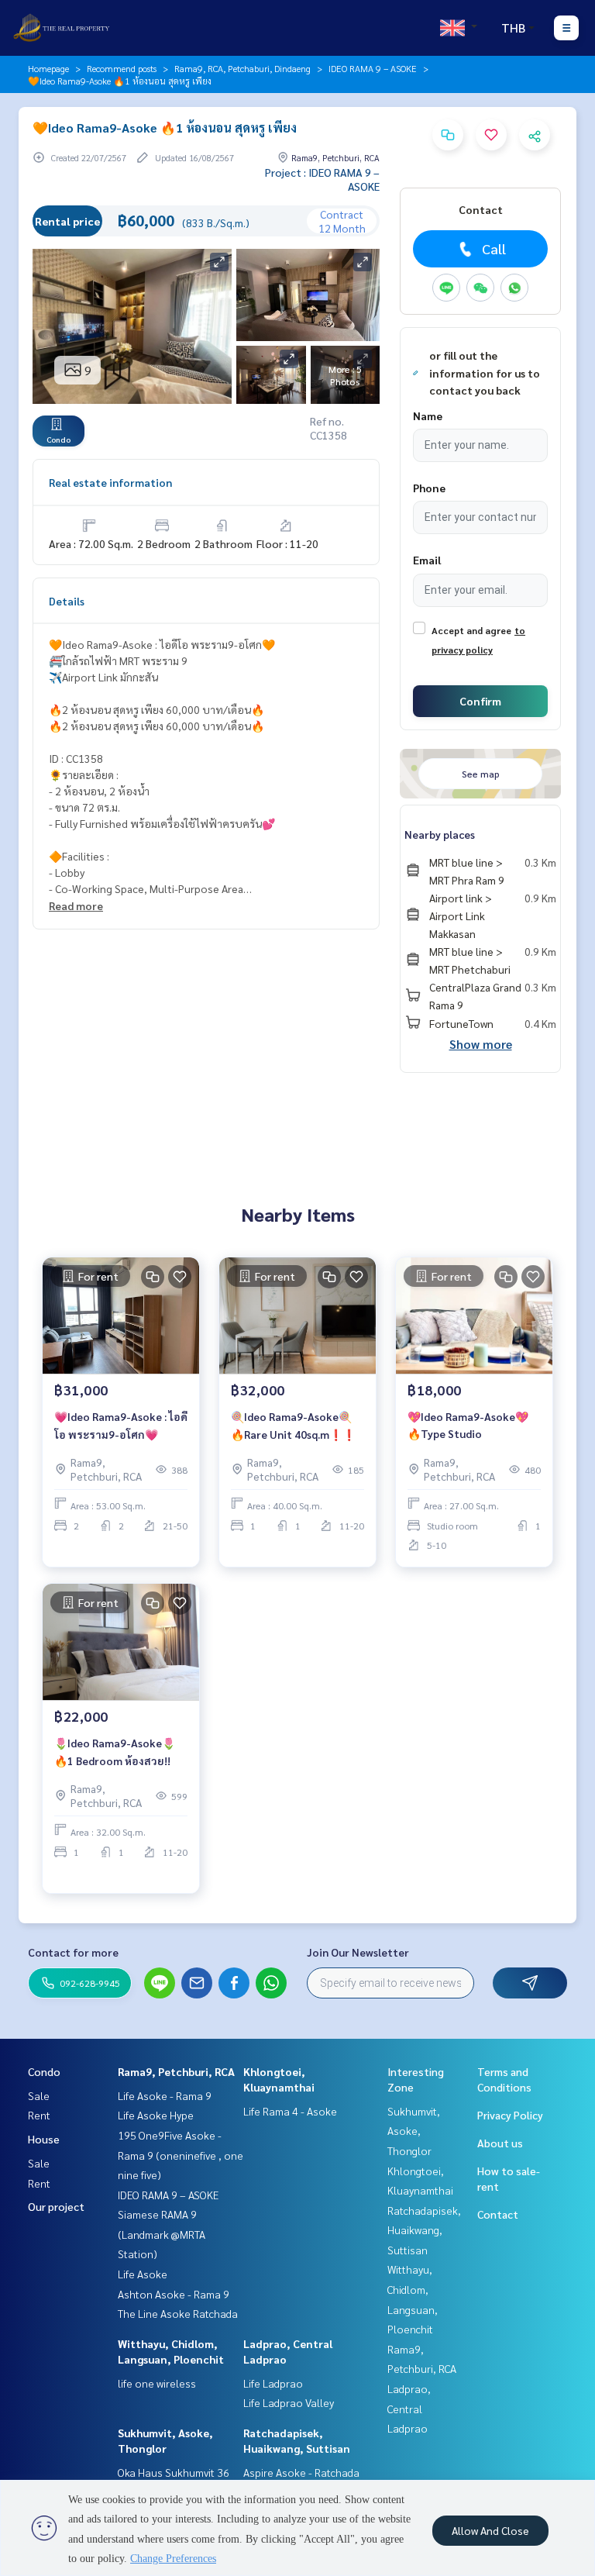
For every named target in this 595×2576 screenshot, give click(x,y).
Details (67, 601)
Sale (39, 2095)
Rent (39, 2115)
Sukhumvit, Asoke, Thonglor (414, 2131)
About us (500, 2143)
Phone (429, 488)
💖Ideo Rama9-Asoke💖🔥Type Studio (468, 1425)
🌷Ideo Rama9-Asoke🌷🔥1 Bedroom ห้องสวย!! (115, 1752)
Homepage (48, 68)
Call (494, 248)
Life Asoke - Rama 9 (165, 2095)
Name (428, 416)
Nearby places (440, 834)
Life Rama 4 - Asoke (290, 2111)
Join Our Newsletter (358, 1952)
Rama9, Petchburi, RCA (176, 2071)
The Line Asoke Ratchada (178, 2313)
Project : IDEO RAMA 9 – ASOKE (322, 179)
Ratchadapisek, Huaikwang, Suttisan (424, 2230)
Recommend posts (122, 68)
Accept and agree (471, 630)
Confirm (480, 701)
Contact (498, 2214)
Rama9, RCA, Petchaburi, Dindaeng (242, 68)
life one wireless (157, 2383)
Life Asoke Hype (156, 2115)
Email (427, 560)
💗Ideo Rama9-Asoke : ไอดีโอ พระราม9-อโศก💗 (121, 1425)
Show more (481, 1044)
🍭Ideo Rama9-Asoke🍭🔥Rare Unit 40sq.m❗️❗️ (293, 1425)
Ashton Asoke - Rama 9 (174, 2294)
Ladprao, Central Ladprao (409, 2408)
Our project (56, 2206)
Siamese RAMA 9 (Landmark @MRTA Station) (162, 2234)
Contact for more (73, 1952)
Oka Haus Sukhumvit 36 (174, 2472)
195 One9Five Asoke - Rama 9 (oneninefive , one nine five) (181, 2155)
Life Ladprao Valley (289, 2402)
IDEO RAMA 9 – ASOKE (373, 68)
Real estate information (110, 482)
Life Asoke (143, 2274)
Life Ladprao (273, 2383)
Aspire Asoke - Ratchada (301, 2472)
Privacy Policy (510, 2115)
